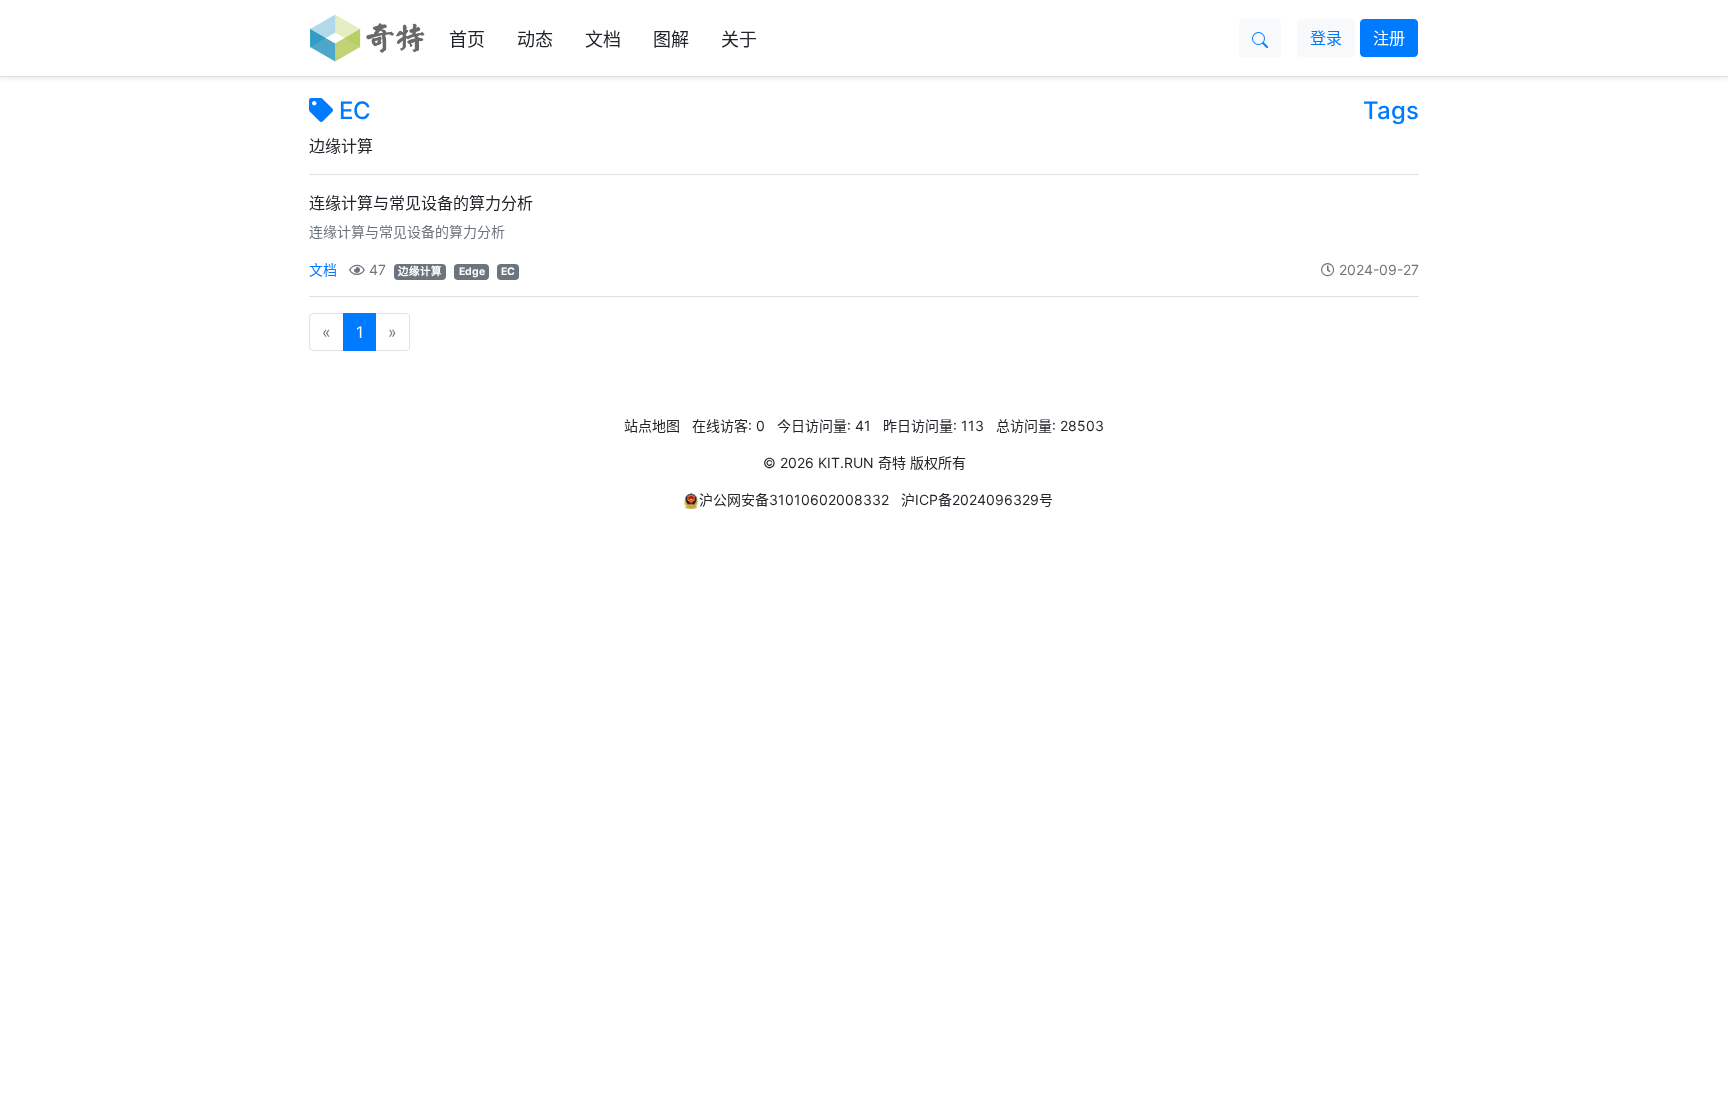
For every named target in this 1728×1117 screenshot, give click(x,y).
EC (355, 110)
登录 (1326, 38)
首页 (467, 39)
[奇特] (367, 38)
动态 (535, 39)
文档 (603, 39)
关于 (739, 39)
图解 (671, 39)
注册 (1389, 38)
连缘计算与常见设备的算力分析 (421, 203)
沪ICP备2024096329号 (977, 499)
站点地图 (652, 425)
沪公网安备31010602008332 (794, 499)
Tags (1391, 110)
